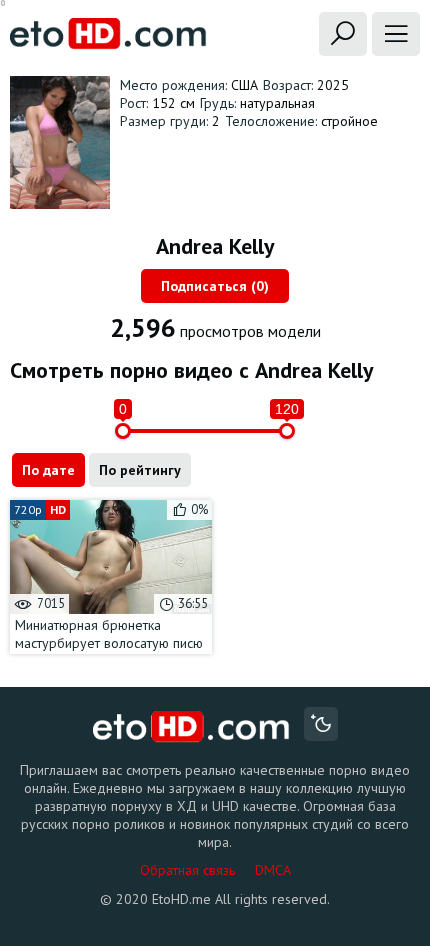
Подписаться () (215, 286)
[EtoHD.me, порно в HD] (191, 726)
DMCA (273, 870)
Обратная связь (187, 870)
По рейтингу (140, 470)
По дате (48, 470)
